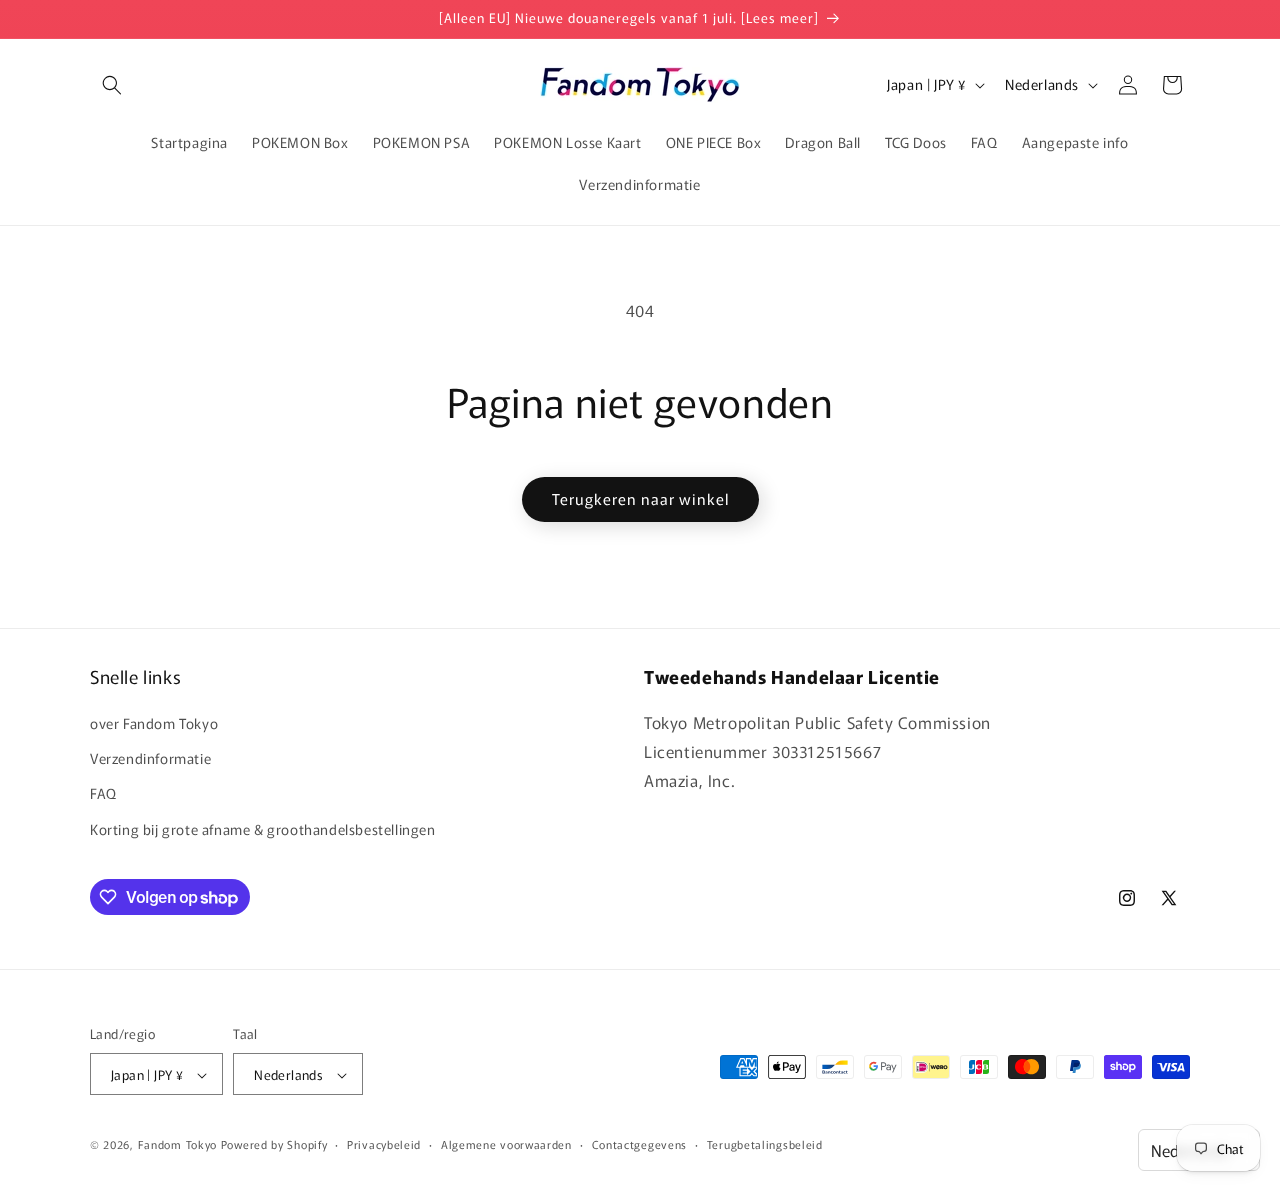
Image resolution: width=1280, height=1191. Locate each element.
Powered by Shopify (274, 1145)
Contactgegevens (640, 1144)
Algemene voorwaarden (506, 1144)
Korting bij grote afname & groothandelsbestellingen (263, 829)
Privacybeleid (384, 1144)
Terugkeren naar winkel (640, 498)
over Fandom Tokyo (154, 723)
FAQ (103, 794)
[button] (112, 85)
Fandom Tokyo (177, 1145)
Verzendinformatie (150, 759)
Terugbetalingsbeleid (765, 1144)
